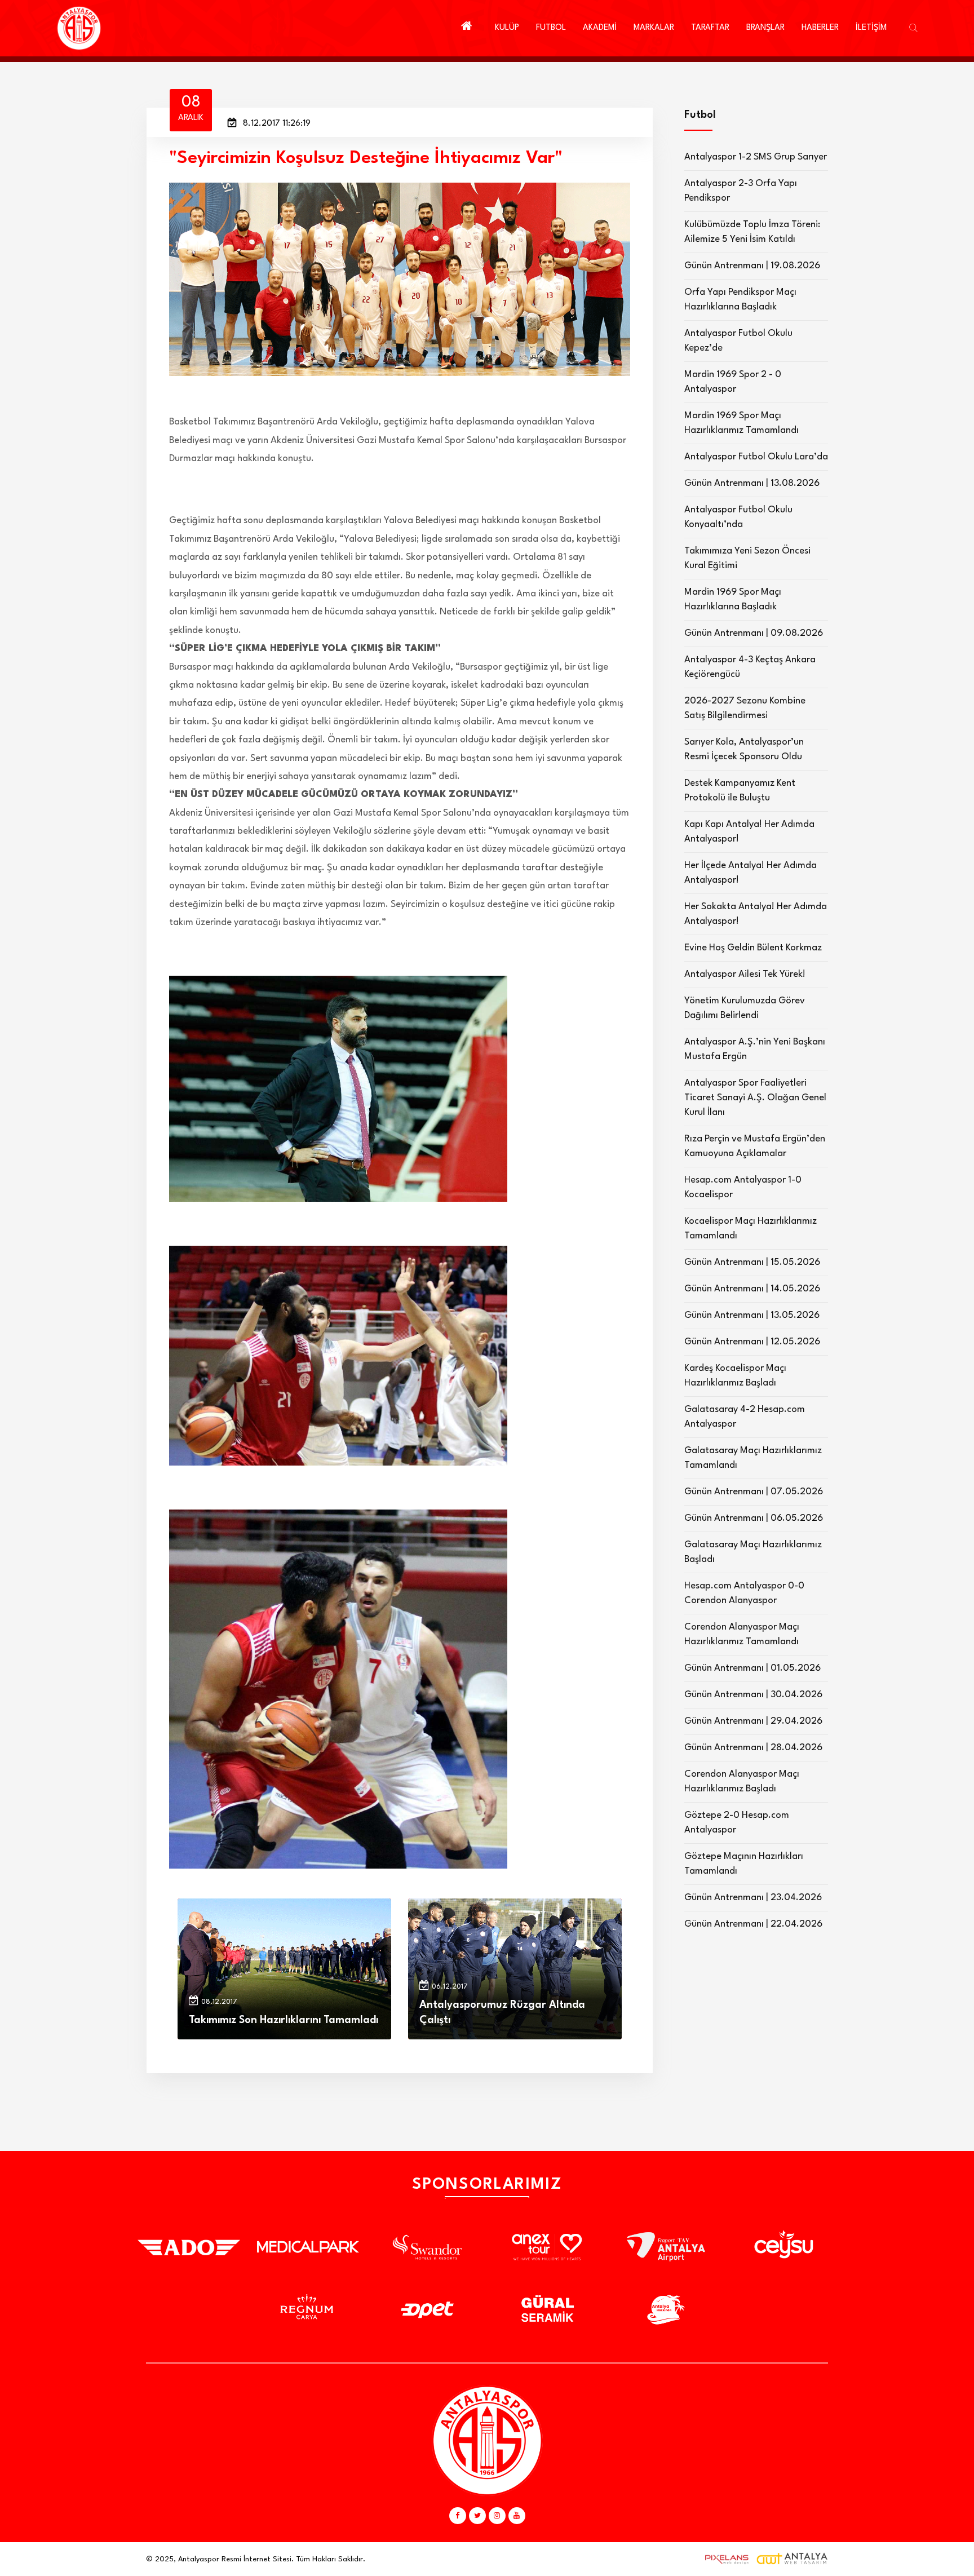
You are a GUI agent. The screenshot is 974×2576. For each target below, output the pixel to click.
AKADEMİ (600, 28)
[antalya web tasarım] (724, 2559)
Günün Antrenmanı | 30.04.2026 (753, 1695)
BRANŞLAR (765, 28)
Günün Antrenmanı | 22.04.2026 (753, 1924)
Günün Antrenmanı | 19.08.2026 (752, 266)
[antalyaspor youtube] (517, 2516)
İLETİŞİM (871, 28)
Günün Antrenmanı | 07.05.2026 (754, 1492)
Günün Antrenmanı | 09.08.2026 (754, 633)
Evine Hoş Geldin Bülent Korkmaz (753, 948)
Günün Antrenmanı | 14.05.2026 (752, 1289)
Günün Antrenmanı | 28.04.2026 (753, 1748)
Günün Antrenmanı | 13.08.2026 (752, 483)
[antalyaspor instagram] (497, 2516)
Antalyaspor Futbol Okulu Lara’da (756, 457)
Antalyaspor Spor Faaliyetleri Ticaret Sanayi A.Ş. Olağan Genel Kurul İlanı (755, 1098)
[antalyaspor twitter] (477, 2516)
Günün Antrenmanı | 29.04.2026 (753, 1721)
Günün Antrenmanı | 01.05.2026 (752, 1668)
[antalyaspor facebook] (458, 2516)
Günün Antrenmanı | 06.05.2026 (754, 1518)
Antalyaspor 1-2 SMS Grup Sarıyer (756, 157)
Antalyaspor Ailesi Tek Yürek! (745, 974)
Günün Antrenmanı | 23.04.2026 (753, 1898)
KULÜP (507, 28)
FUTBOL (551, 28)
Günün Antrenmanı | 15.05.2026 (752, 1262)
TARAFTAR (710, 28)
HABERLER (820, 28)
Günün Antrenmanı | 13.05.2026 (752, 1315)
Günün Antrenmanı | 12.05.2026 (752, 1342)
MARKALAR (654, 28)
